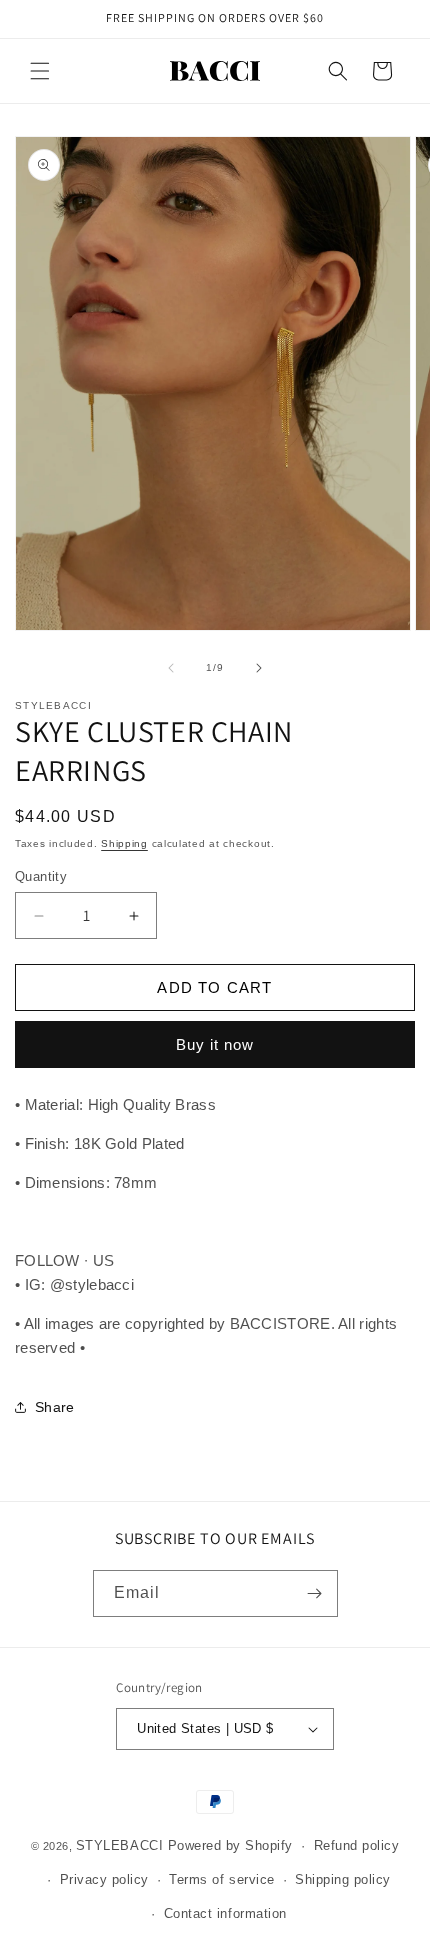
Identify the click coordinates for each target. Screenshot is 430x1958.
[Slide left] (171, 668)
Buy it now (215, 1044)
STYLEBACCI (119, 1845)
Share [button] (55, 1407)
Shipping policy (343, 1879)
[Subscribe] (315, 1593)
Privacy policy (104, 1879)
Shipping (124, 843)
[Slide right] (259, 668)
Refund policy (357, 1845)
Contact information (225, 1913)
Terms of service (221, 1879)
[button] (40, 71)
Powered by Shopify (230, 1845)
